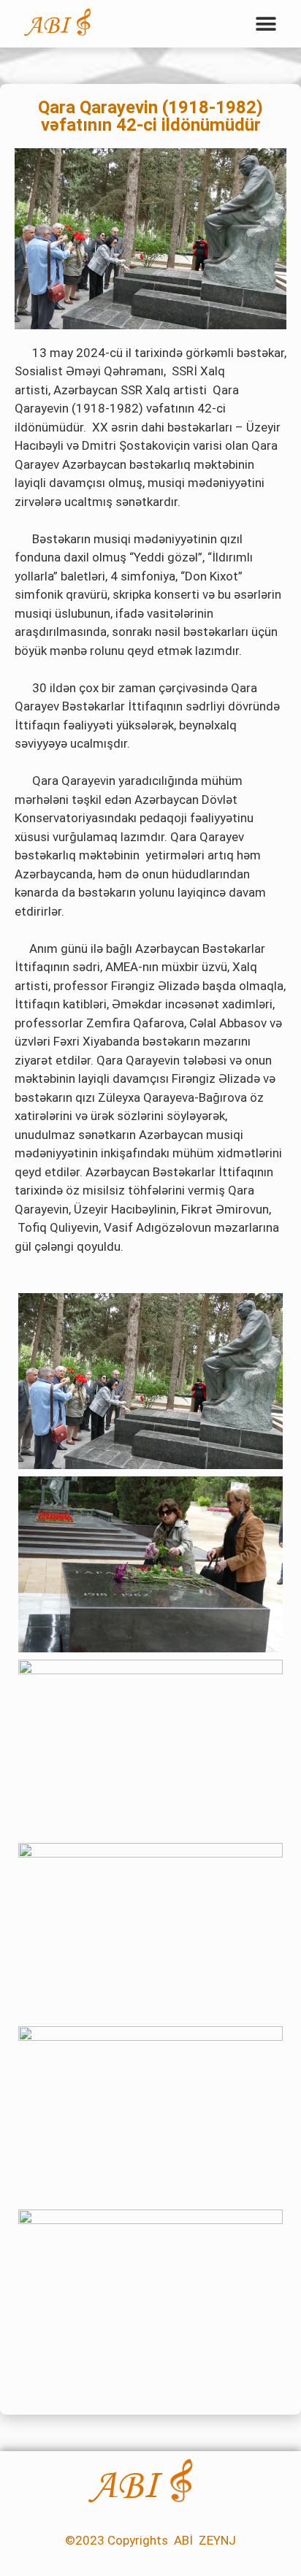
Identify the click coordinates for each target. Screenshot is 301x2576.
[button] (266, 24)
